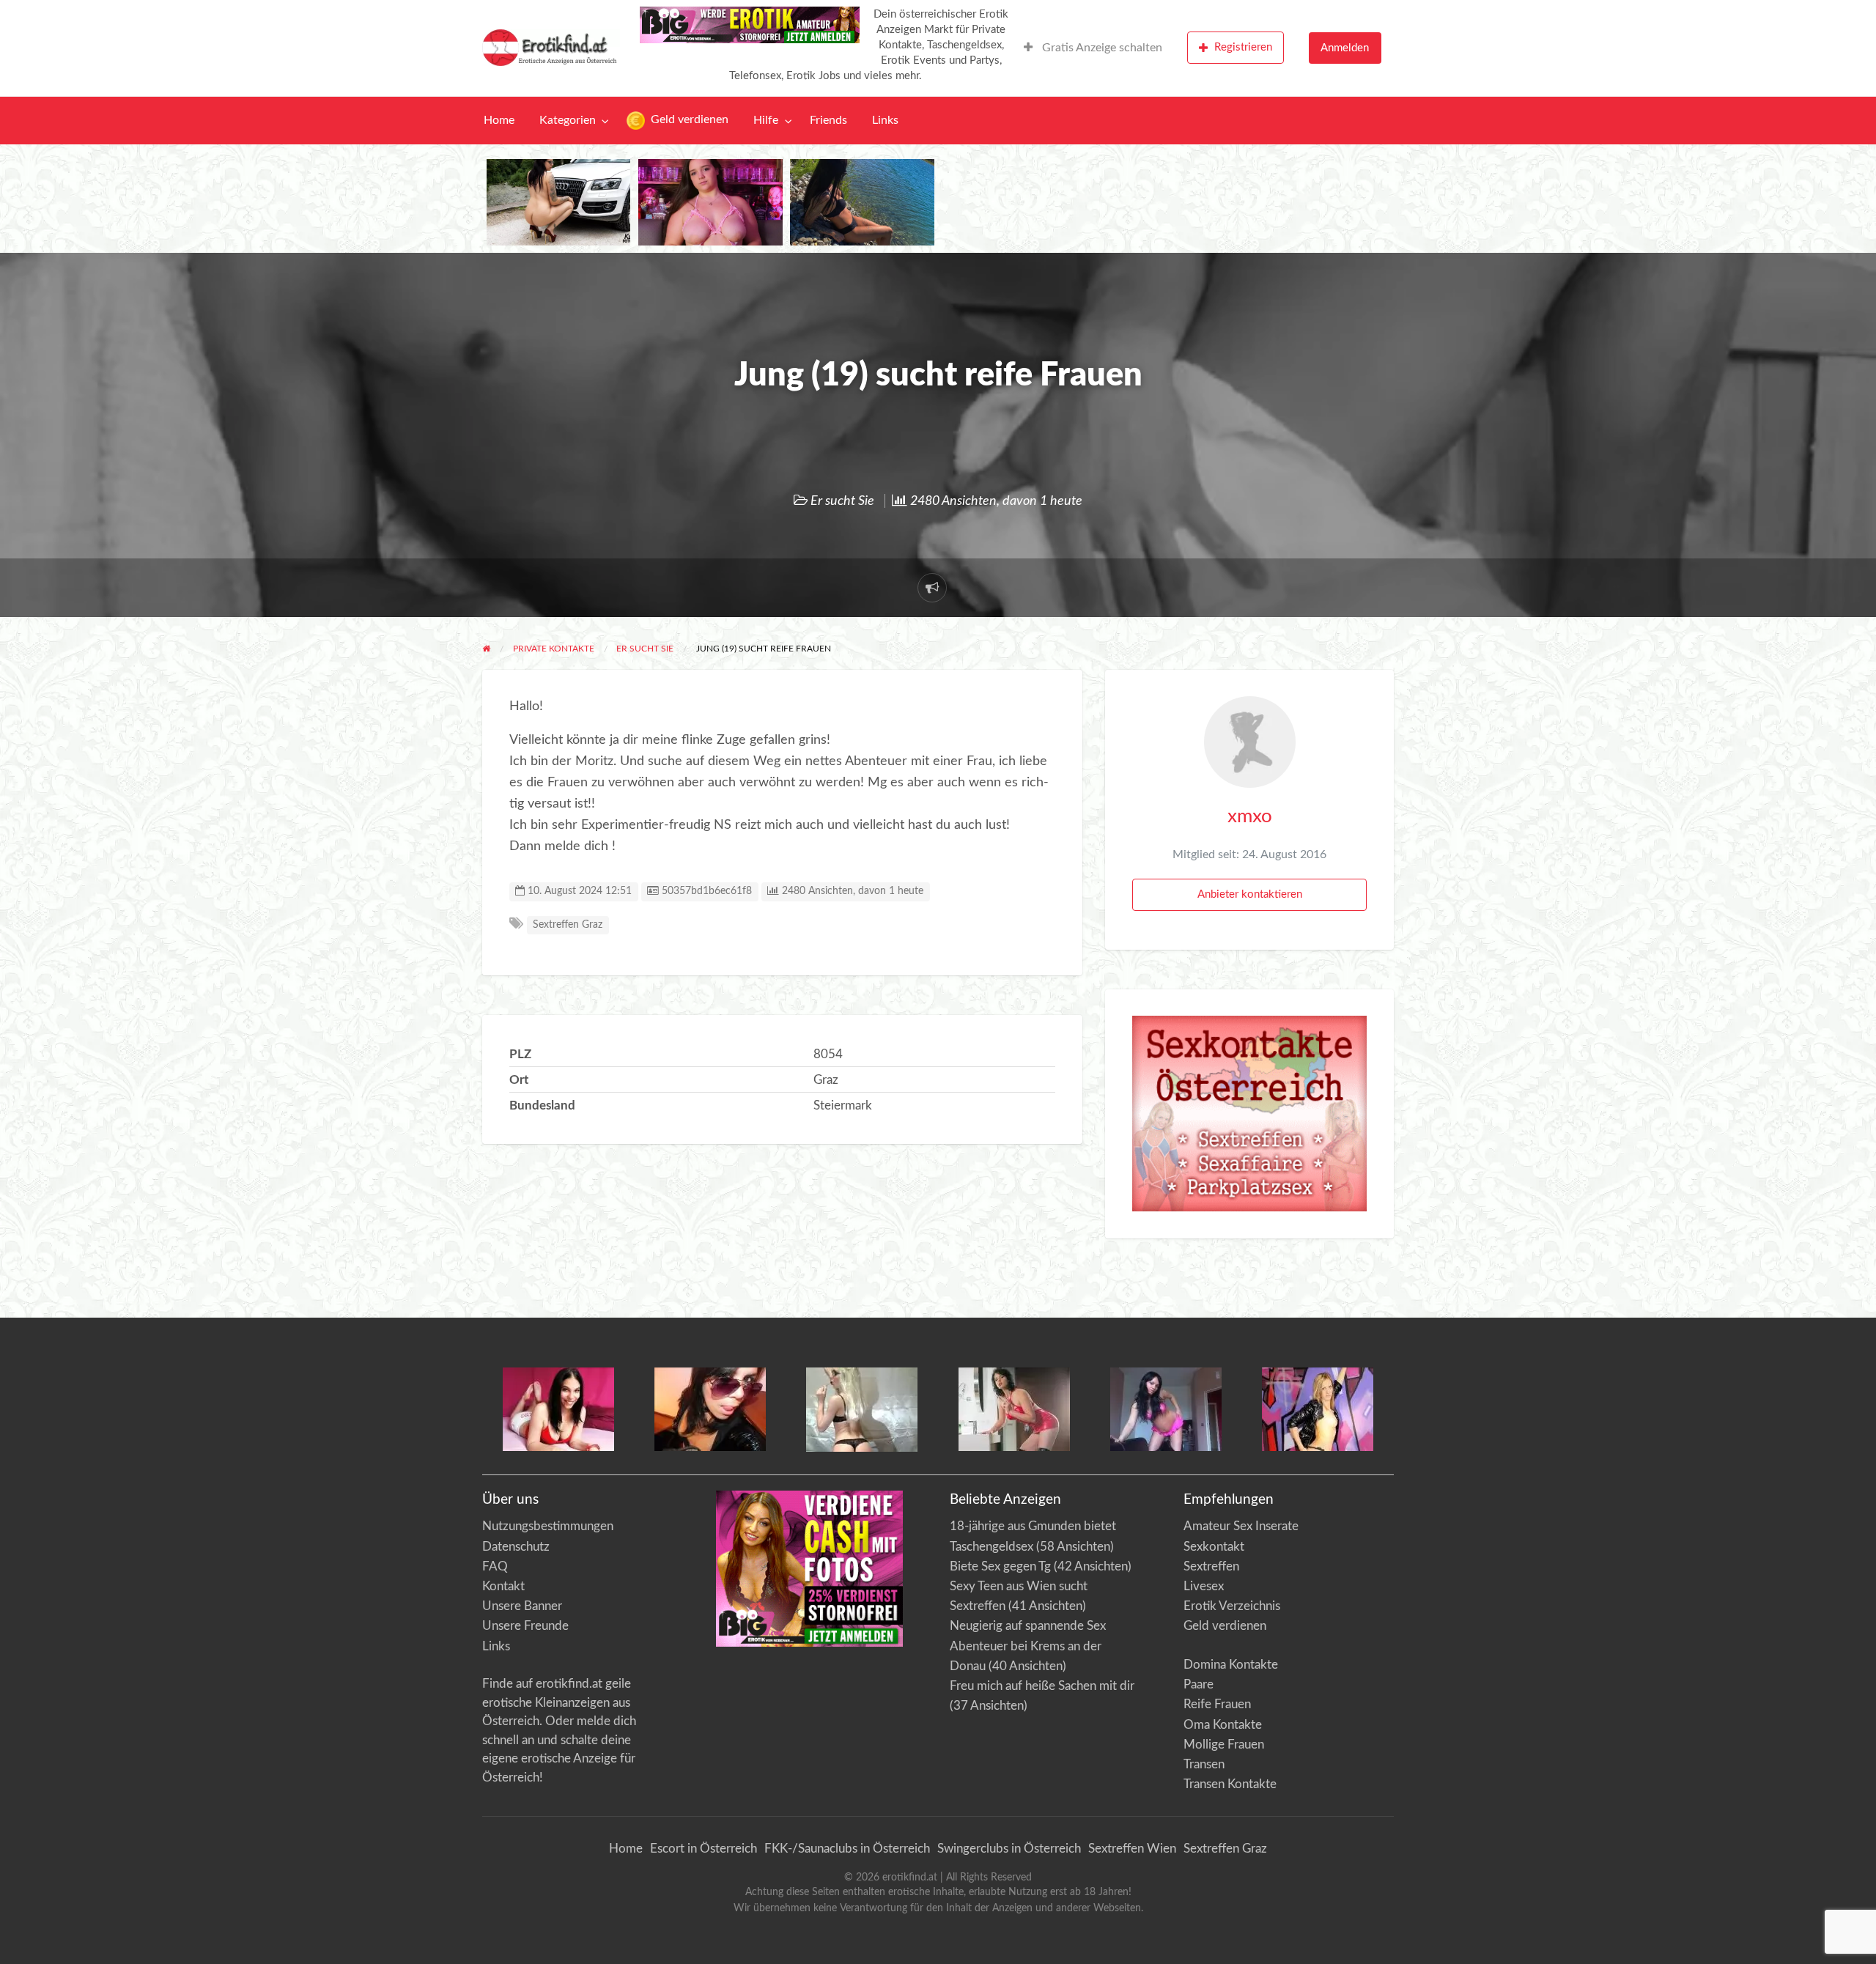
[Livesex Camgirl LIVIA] (1166, 1408)
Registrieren (1243, 47)
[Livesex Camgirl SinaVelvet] (1014, 1408)
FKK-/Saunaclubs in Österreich (847, 1849)
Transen (1204, 1764)
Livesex (1204, 1586)
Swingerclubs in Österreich (1009, 1849)
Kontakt (503, 1586)
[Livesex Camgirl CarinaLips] (862, 1409)
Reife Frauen (1217, 1704)
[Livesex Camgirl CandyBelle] (558, 1408)
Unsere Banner (522, 1606)
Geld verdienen (688, 120)
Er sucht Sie (842, 501)
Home (499, 121)
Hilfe (766, 121)
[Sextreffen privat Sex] (1250, 1113)
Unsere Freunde (525, 1626)
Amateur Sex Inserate (1241, 1526)
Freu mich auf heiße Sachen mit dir (1042, 1686)
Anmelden (1345, 48)
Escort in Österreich (703, 1849)
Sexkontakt (1214, 1547)
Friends (828, 121)
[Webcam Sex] (559, 202)
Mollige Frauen (1224, 1745)
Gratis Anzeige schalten (1101, 48)
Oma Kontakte (1223, 1725)
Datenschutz (516, 1547)
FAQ (495, 1566)
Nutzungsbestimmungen (548, 1526)
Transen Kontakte (1230, 1784)
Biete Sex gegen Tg (1000, 1566)
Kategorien (568, 121)
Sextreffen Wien (1132, 1849)
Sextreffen (1211, 1566)
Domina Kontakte (1231, 1665)
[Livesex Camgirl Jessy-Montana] (1318, 1408)
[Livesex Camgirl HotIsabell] (710, 1408)
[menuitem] (1093, 48)
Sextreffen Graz (568, 925)
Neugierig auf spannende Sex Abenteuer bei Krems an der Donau (1028, 1646)
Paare (1199, 1684)
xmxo (1250, 816)
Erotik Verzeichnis (1232, 1606)
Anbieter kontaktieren (1250, 894)
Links (885, 121)
